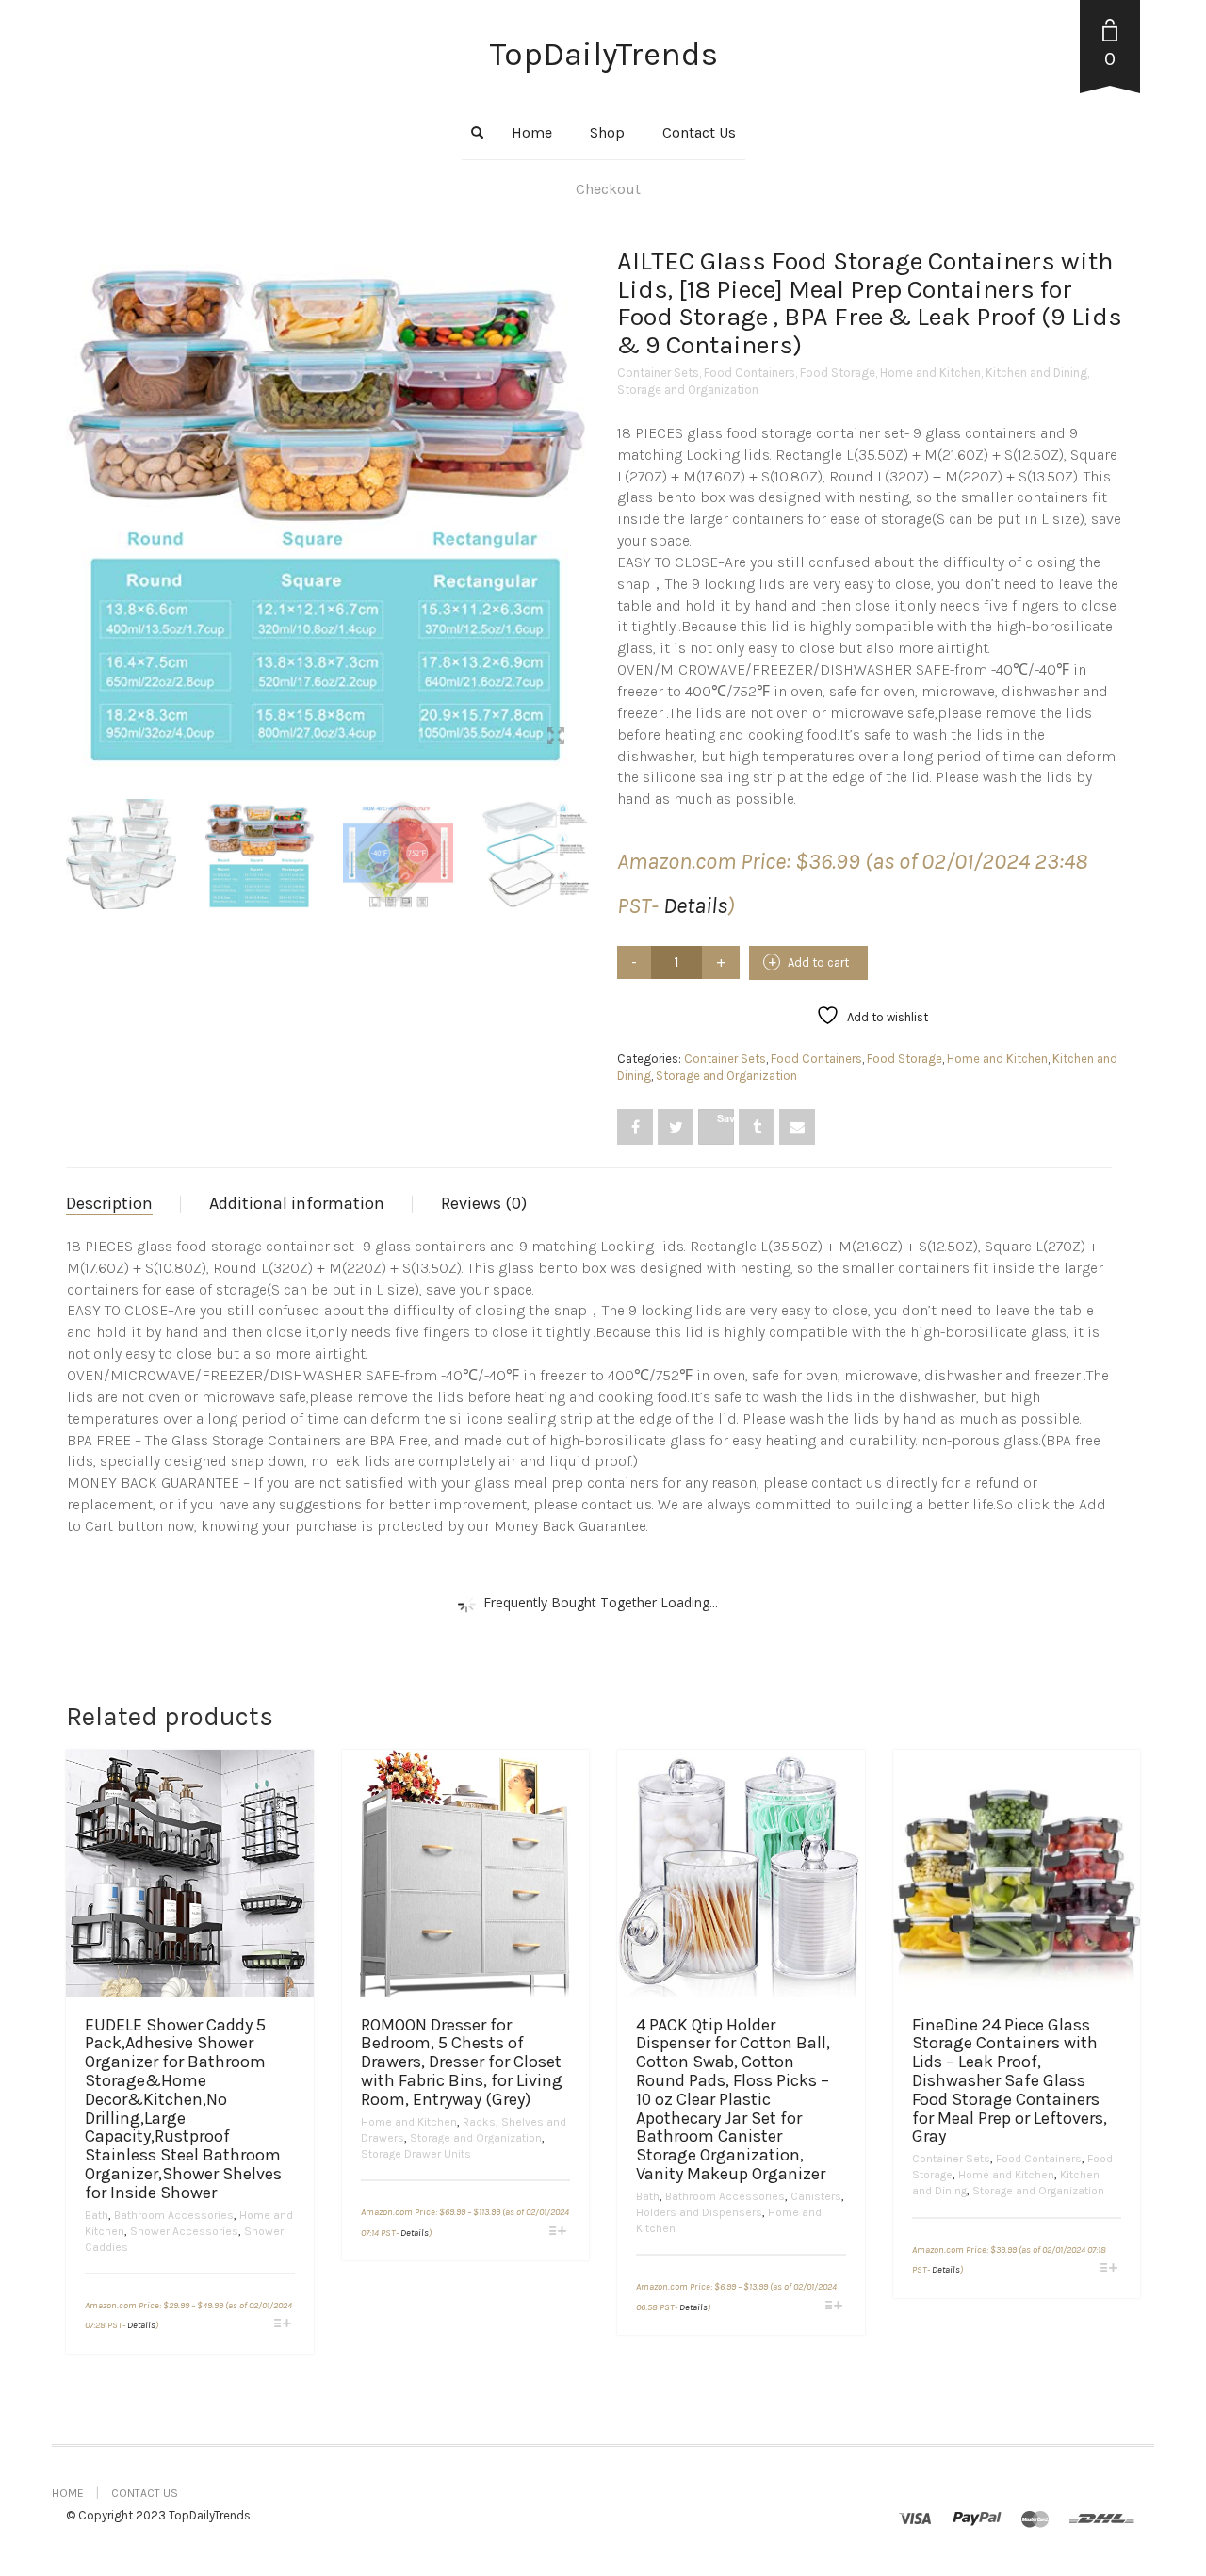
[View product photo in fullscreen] (106, 739)
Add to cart (818, 962)
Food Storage (838, 373)
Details (695, 905)
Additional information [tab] (297, 1203)
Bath (97, 2215)
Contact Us (699, 132)
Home (532, 132)
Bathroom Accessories (174, 2215)
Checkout (608, 189)
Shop (607, 132)
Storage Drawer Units (416, 2154)
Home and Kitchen (930, 373)
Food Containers (750, 373)
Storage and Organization (688, 390)
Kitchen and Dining (1036, 373)
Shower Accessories (184, 2231)
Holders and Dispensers (699, 2212)
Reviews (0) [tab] (484, 1203)
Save (725, 1118)
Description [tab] (109, 1203)
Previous (76, 486)
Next (579, 486)
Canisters (816, 2196)
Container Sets (658, 373)
